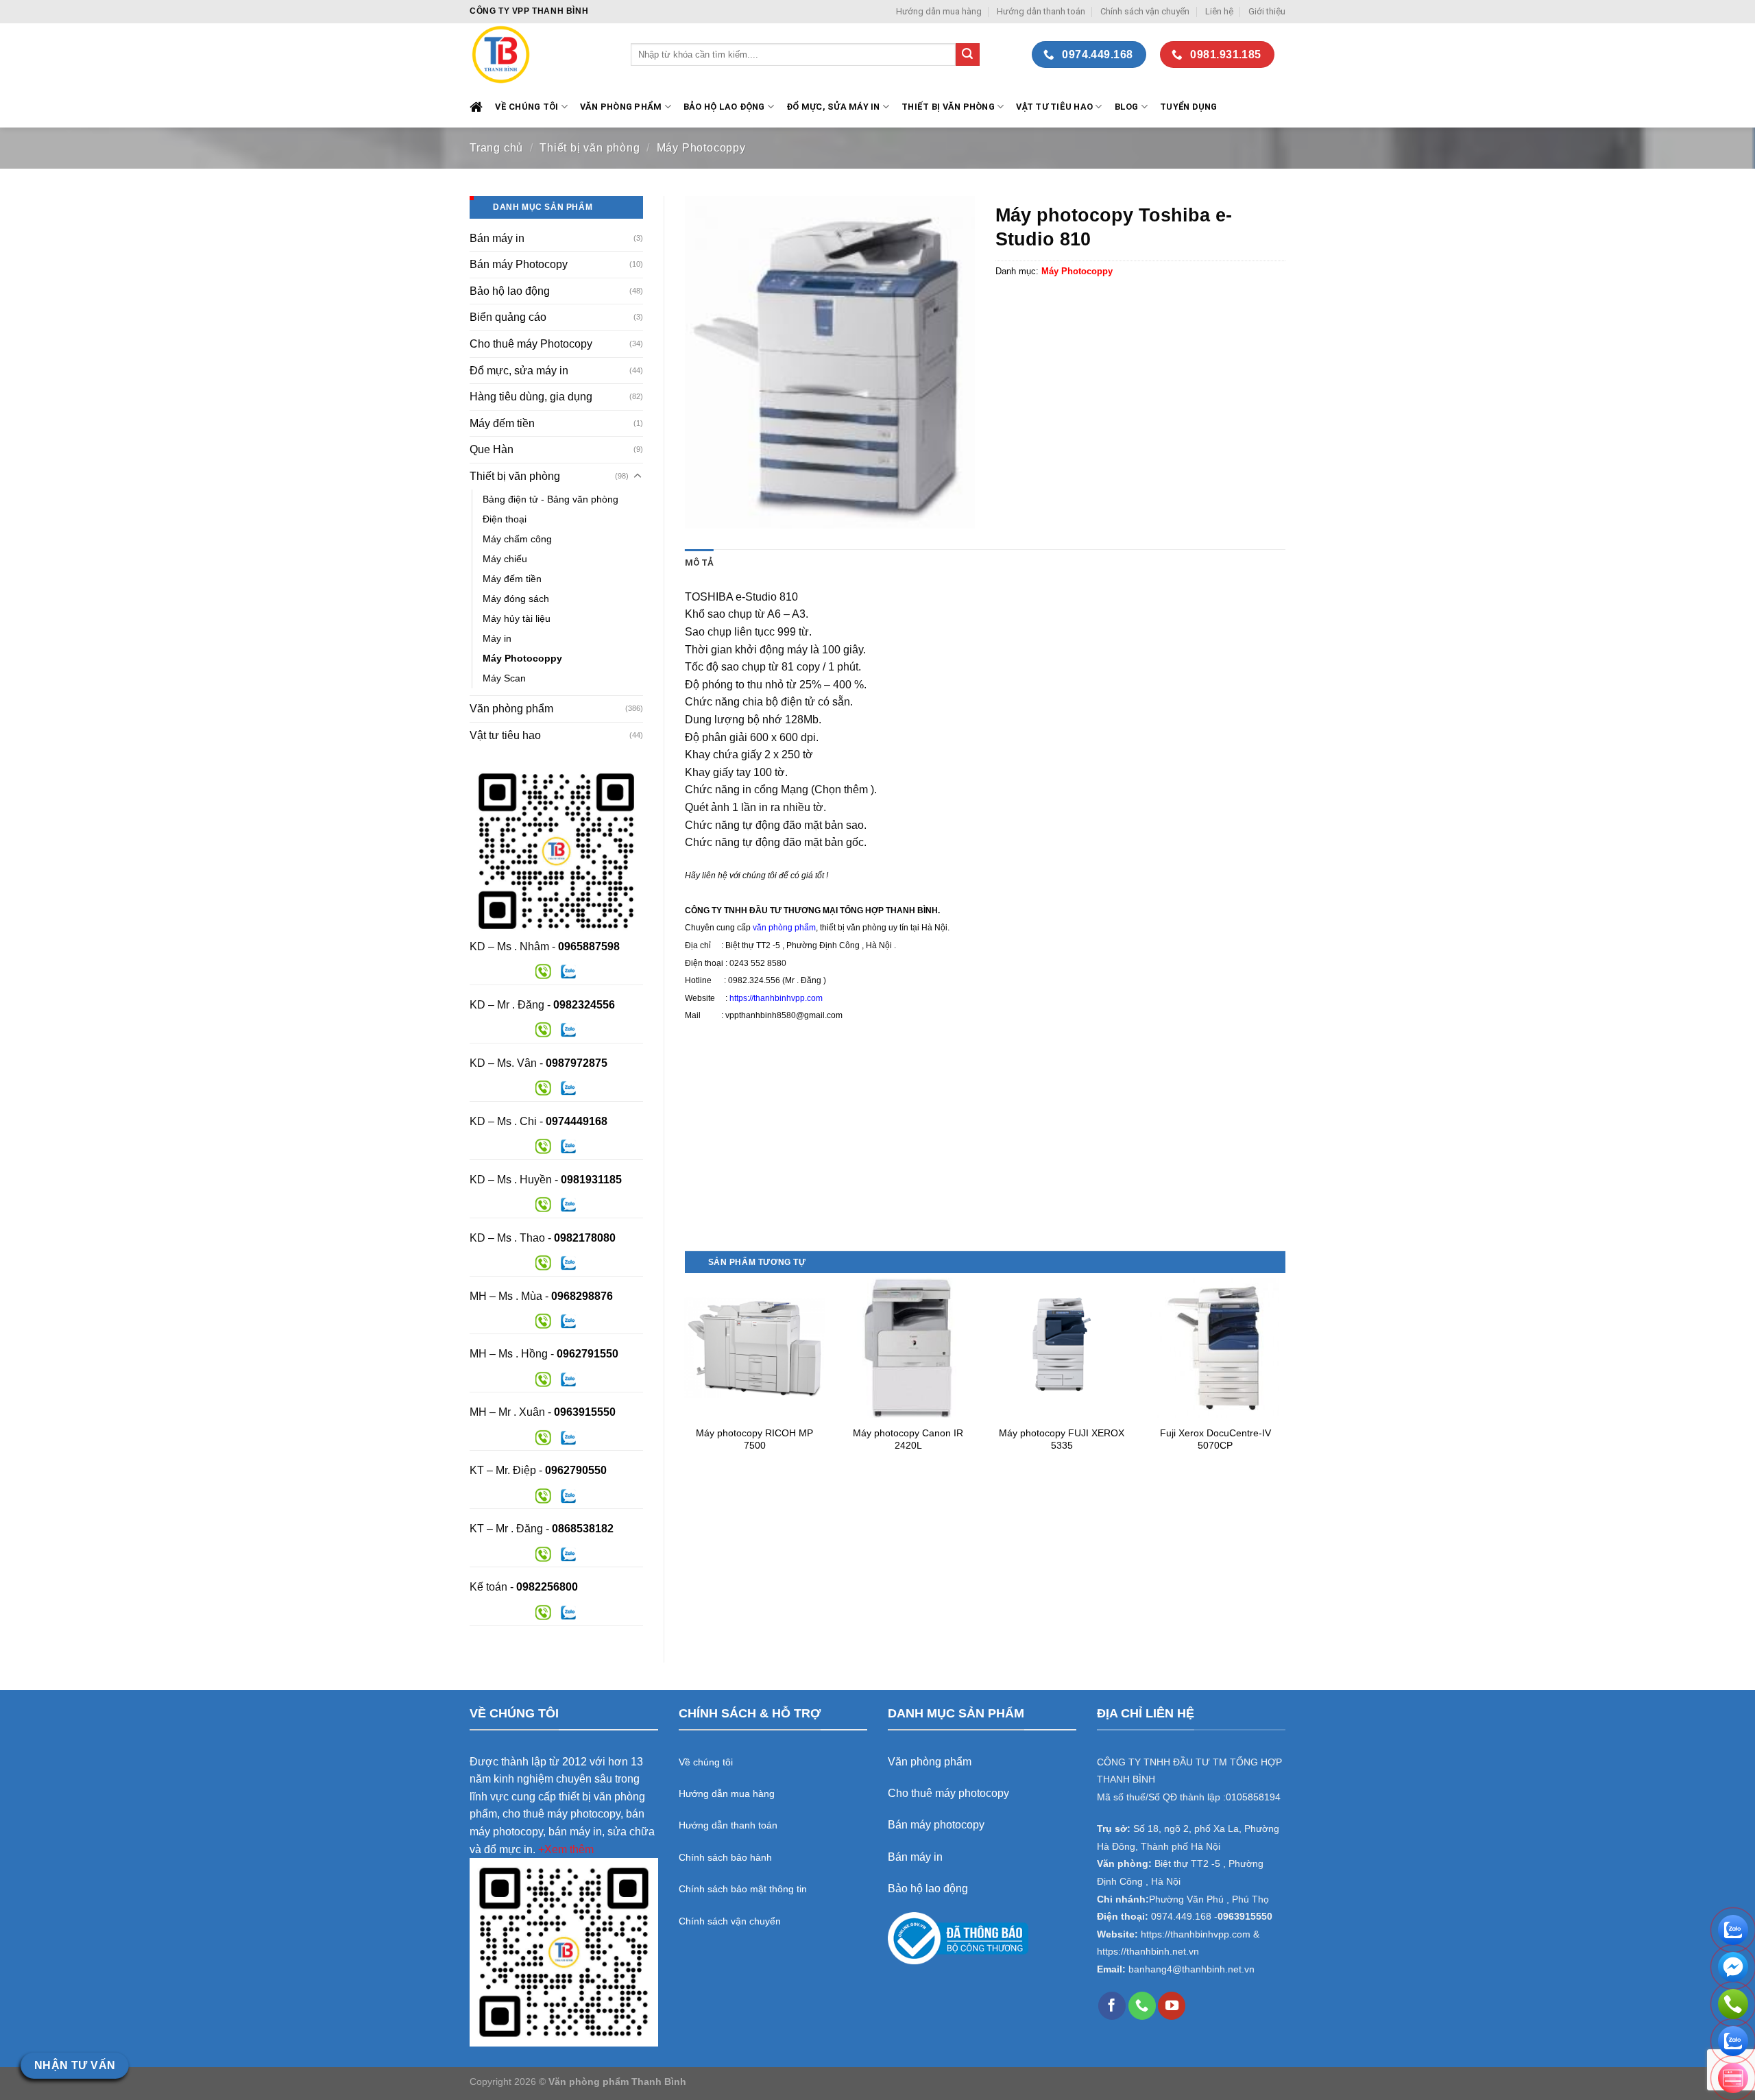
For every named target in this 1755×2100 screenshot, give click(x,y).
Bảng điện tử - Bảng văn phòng (550, 499)
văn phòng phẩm (784, 928)
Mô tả (699, 563)
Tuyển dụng (1189, 107)
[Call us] (1142, 2005)
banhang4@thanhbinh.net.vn (1191, 1969)
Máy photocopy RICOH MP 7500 (754, 1439)
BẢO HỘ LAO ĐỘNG (724, 107)
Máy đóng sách (516, 599)
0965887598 (589, 946)
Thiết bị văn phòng (948, 107)
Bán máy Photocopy (519, 264)
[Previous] (686, 1378)
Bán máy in (497, 238)
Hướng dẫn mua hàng (939, 11)
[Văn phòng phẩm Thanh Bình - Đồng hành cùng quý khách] (540, 55)
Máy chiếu (505, 559)
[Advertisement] (985, 1155)
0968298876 (582, 1296)
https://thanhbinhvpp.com (776, 998)
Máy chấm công (517, 539)
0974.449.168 (1181, 1917)
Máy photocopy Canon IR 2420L (908, 1439)
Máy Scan (504, 678)
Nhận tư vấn (75, 2065)
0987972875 (577, 1063)
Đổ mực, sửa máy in (833, 107)
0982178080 (585, 1238)
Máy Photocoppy (701, 148)
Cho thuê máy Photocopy (531, 344)
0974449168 (577, 1121)
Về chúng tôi (526, 107)
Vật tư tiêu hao (1054, 107)
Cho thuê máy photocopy (948, 1793)
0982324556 (584, 1005)
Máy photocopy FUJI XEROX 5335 (1062, 1439)
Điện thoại (505, 519)
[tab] (699, 563)
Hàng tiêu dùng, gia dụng (531, 397)
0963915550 (585, 1412)
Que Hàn (492, 449)
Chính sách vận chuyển (1145, 11)
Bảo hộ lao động (510, 291)
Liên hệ (1219, 11)
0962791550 (588, 1354)
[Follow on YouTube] (1172, 2005)
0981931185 (591, 1180)
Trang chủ (496, 148)
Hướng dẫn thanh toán (1041, 11)
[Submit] (967, 55)
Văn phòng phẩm (511, 709)
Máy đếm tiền (502, 423)
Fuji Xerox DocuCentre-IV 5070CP (1215, 1439)
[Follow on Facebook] (1112, 2005)
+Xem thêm (566, 1849)
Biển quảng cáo (508, 317)
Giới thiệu (1267, 11)
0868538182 (583, 1529)
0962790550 (576, 1470)
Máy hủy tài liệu (517, 618)
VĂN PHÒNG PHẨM (621, 107)
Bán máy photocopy (936, 1825)
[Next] (1285, 1378)
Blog (1127, 107)
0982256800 (547, 1587)
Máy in (497, 638)
